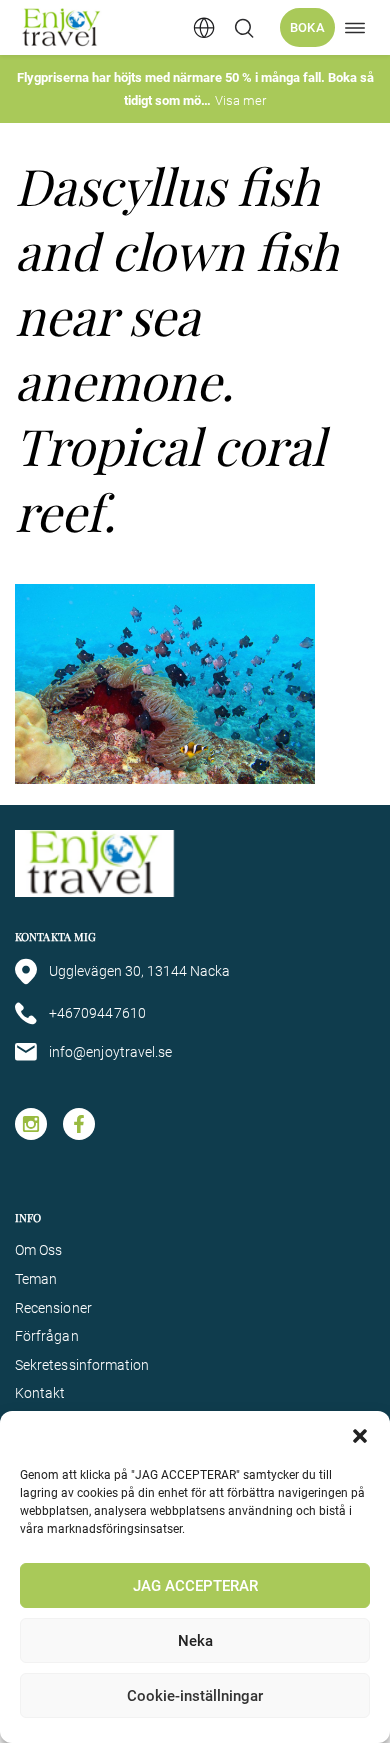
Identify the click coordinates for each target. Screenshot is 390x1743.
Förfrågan (47, 1336)
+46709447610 (97, 1013)
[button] (360, 1436)
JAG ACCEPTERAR (195, 1586)
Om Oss (38, 1250)
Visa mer (240, 100)
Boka (307, 27)
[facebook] (79, 1124)
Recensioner (53, 1308)
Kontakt (40, 1393)
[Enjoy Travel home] (62, 27)
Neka (195, 1641)
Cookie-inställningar (195, 1696)
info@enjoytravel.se (110, 1052)
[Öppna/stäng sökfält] (244, 28)
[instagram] (31, 1124)
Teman (36, 1279)
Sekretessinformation (82, 1365)
